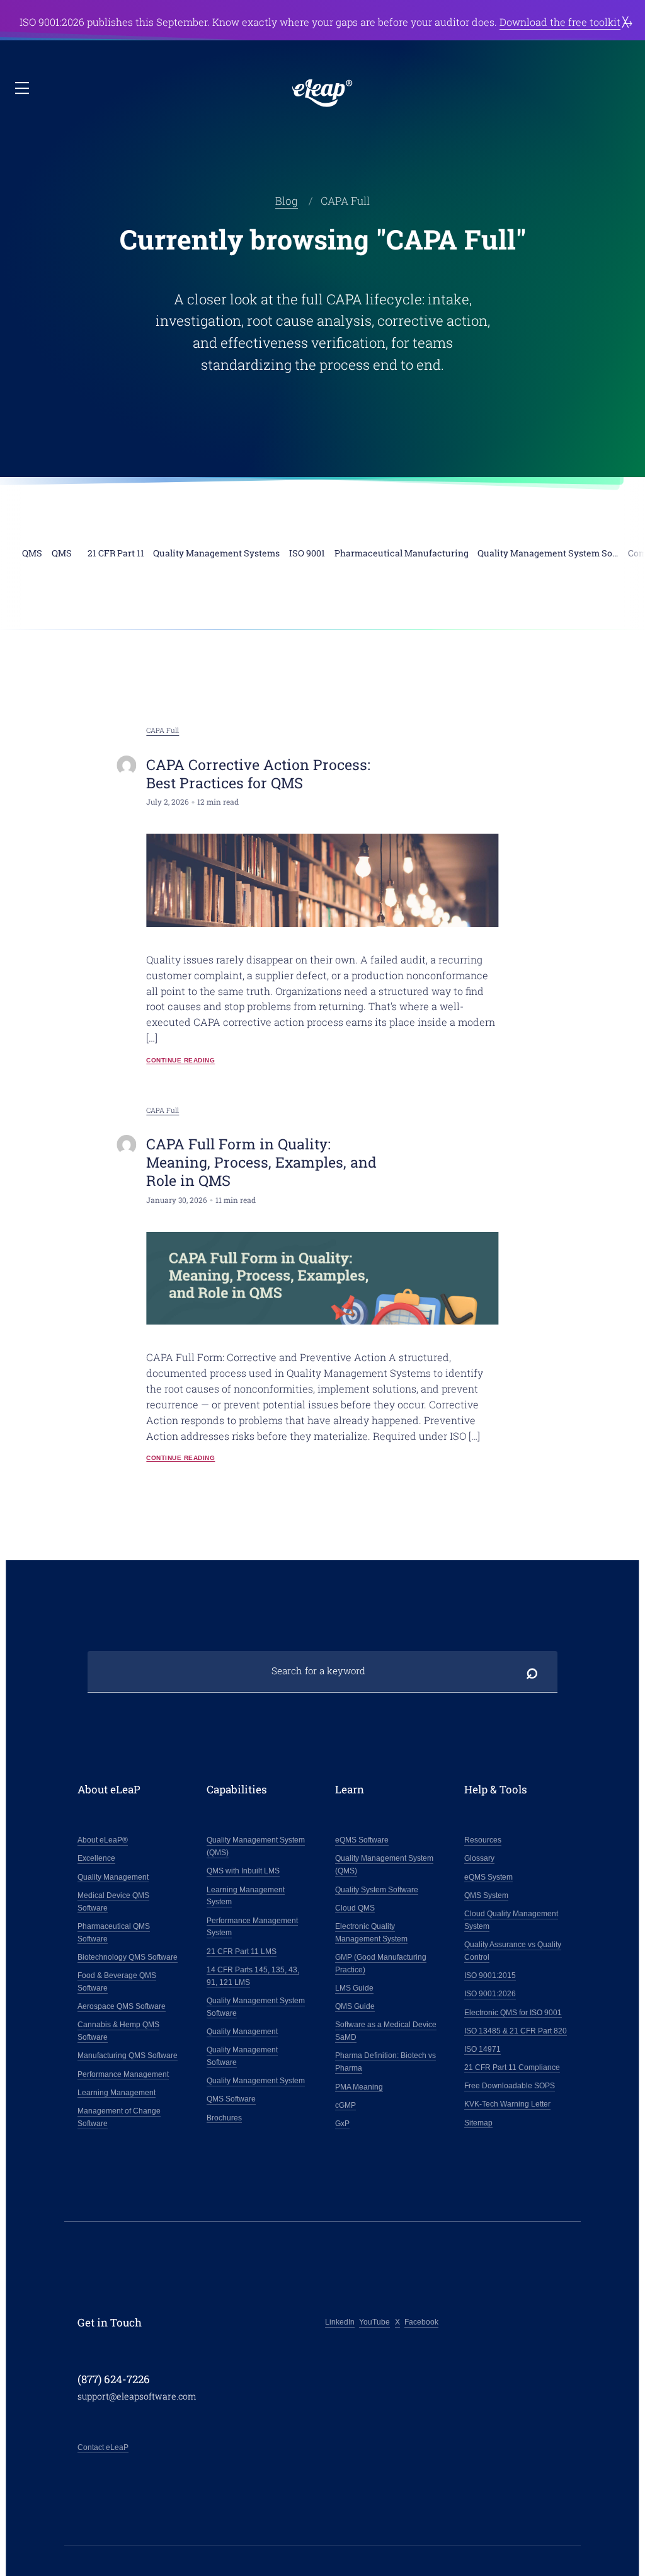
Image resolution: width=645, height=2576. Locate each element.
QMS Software (231, 2099)
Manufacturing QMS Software (128, 2056)
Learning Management (117, 2093)
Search (532, 1671)
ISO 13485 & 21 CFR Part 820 (516, 2031)
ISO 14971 (482, 2049)
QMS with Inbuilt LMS (243, 1871)
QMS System (486, 1895)
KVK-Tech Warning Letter (507, 2104)
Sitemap (478, 2123)
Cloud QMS (355, 1908)
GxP (342, 2124)
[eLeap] (322, 94)
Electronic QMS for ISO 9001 (513, 2013)
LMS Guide (354, 1988)
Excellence (96, 1858)
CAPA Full (163, 730)
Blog (287, 201)
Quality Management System (256, 2081)
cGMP (345, 2105)
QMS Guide (355, 2006)
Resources (483, 1840)
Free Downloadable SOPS (510, 2086)
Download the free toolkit (560, 22)
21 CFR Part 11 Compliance (512, 2067)
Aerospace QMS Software (122, 2006)
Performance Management (123, 2074)
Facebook (421, 2322)
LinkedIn (340, 2322)
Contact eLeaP (103, 2447)
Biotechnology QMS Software (128, 1957)
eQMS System (488, 1877)
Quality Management (113, 1877)
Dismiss (626, 22)
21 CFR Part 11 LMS (242, 1952)
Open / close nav (23, 89)
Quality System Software (377, 1890)
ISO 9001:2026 (490, 1994)
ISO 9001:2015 (490, 1975)
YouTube (374, 2322)
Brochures (224, 2118)
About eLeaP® (103, 1840)
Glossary (479, 1858)
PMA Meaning (359, 2087)
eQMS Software (362, 1840)
